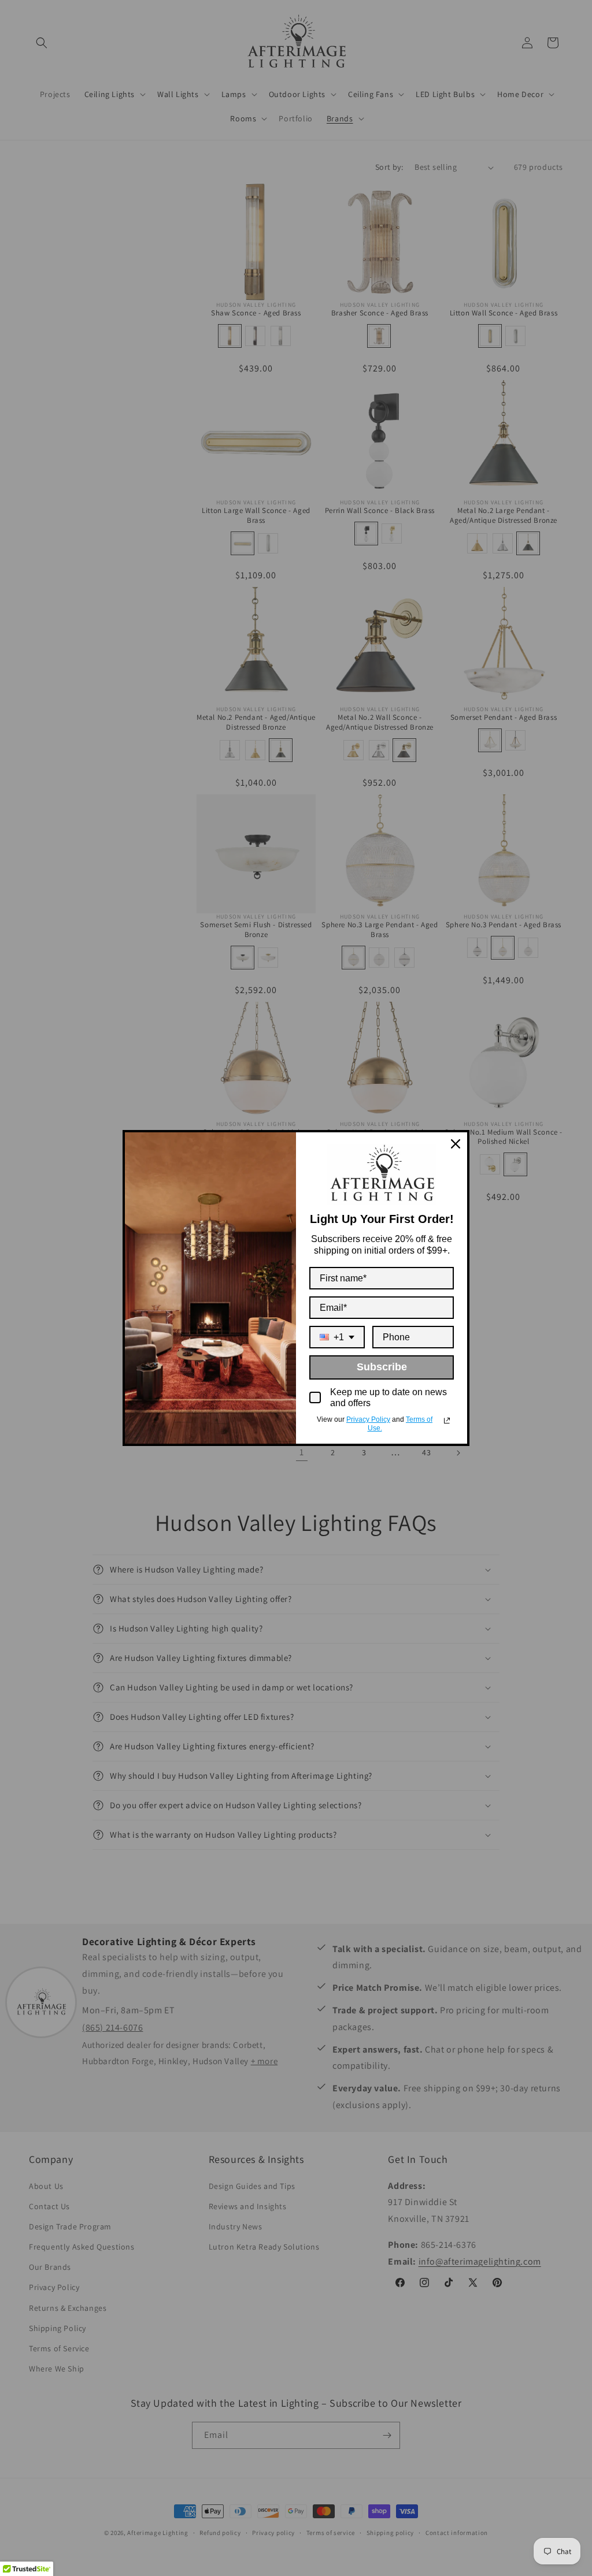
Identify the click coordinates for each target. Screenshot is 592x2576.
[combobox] (337, 1337)
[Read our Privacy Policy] (447, 1421)
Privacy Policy (368, 1419)
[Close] (456, 1144)
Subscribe (382, 1367)
